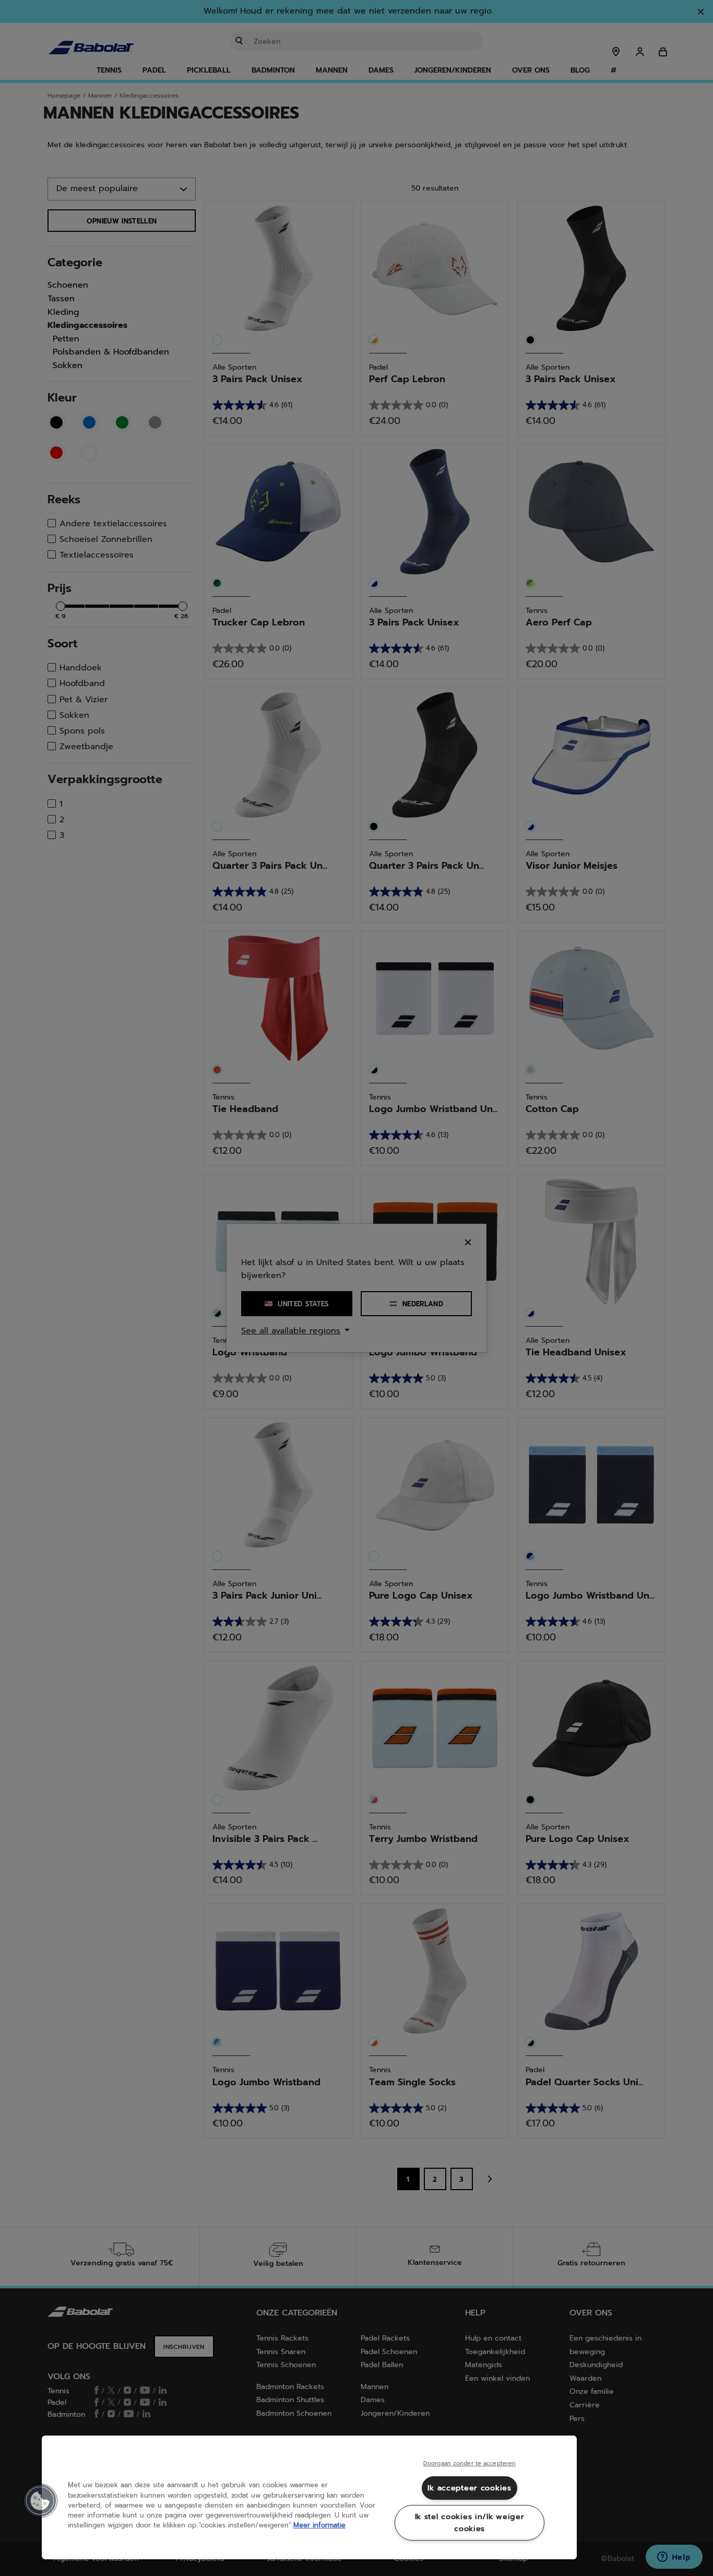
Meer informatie (319, 2525)
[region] (309, 2497)
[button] (40, 2501)
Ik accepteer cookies (469, 2488)
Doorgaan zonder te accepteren (470, 2464)
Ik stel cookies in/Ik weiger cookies (470, 2522)
